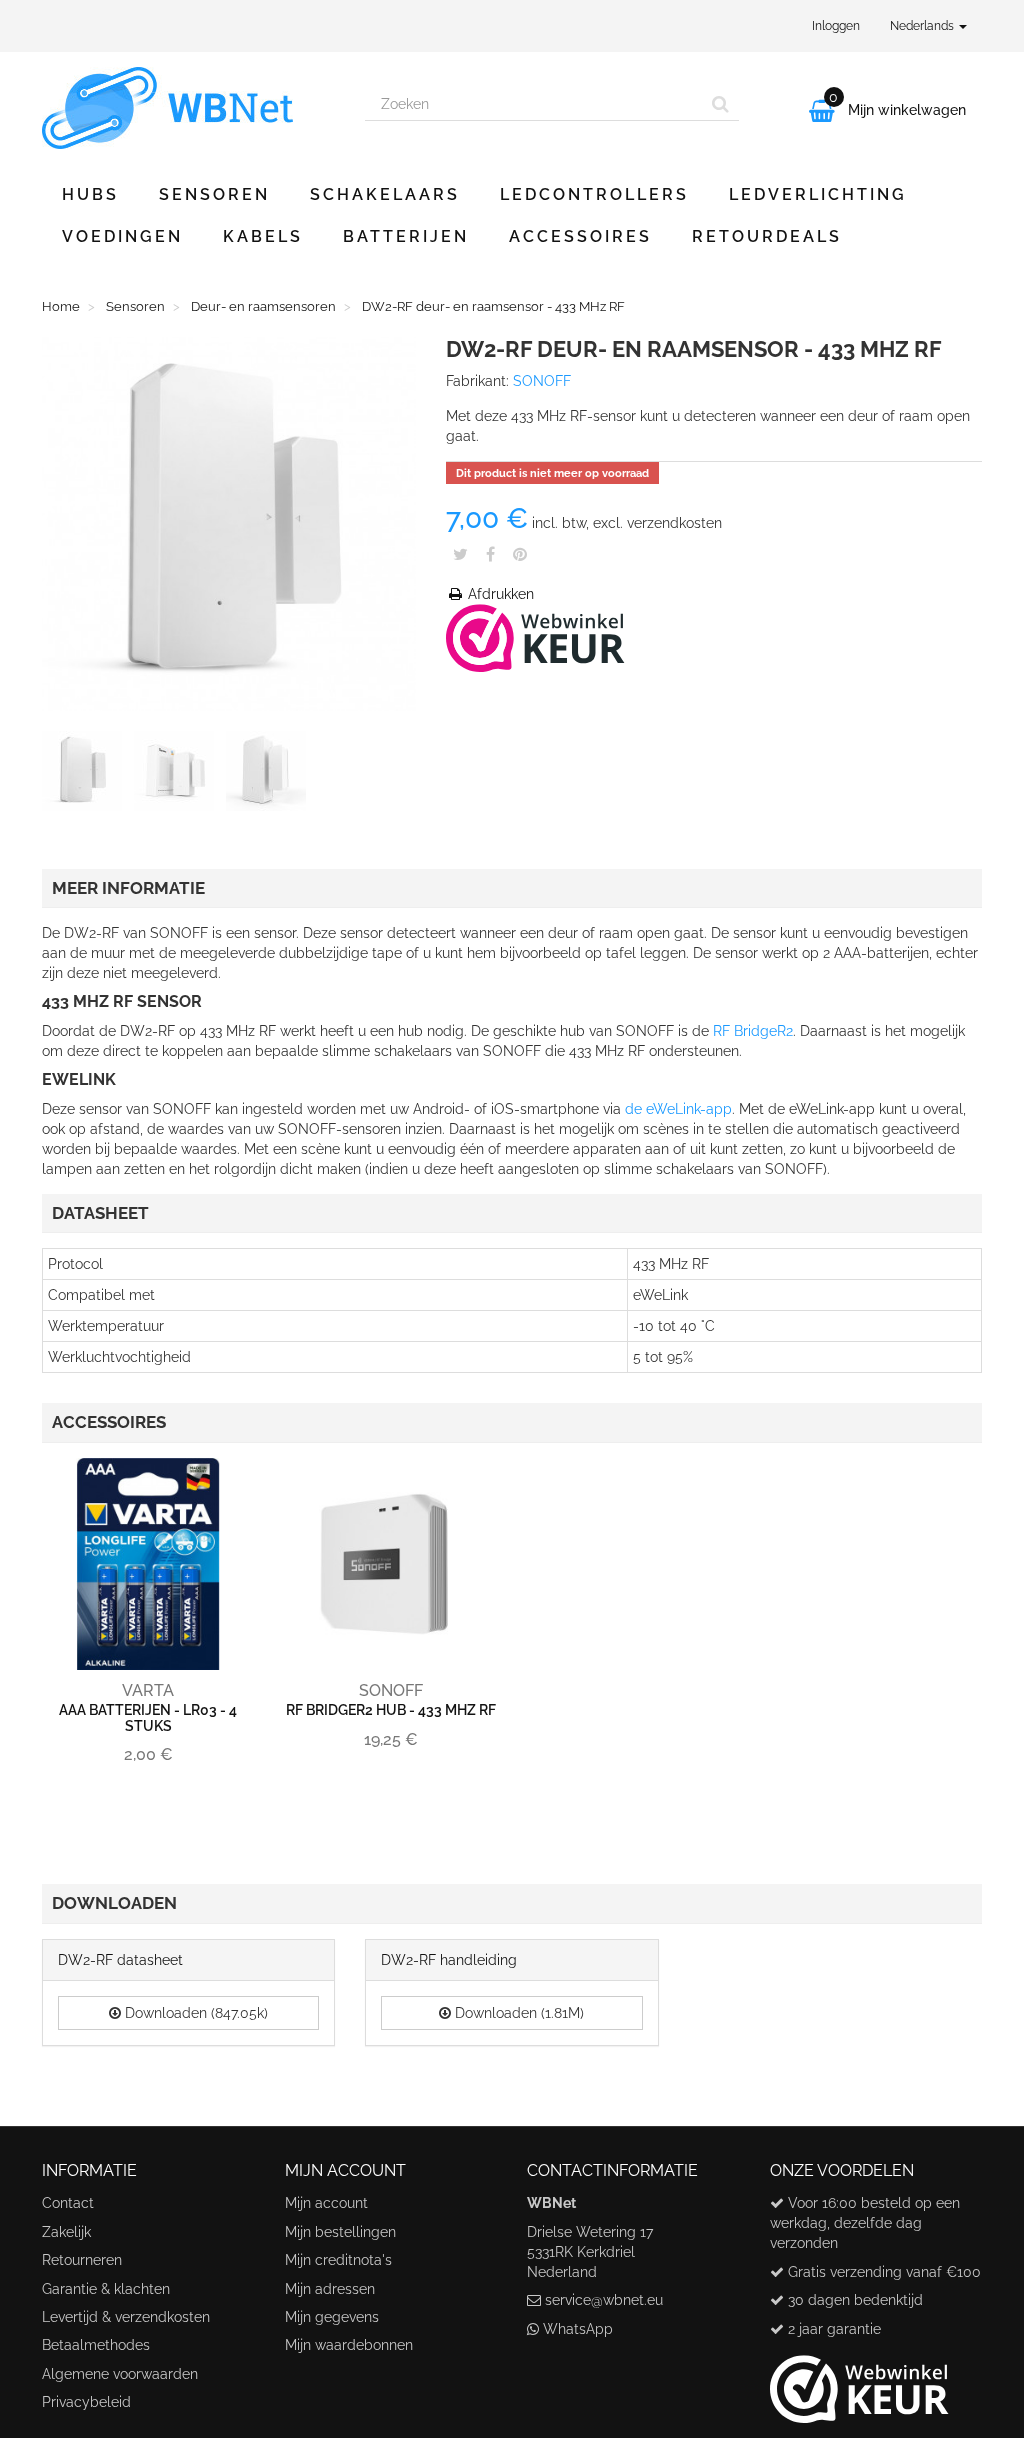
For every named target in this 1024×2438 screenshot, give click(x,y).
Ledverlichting (818, 194)
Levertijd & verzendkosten (126, 2317)
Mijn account (326, 2203)
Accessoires (580, 236)
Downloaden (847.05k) (194, 2013)
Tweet (460, 554)
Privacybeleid (86, 2402)
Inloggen (836, 26)
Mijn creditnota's (338, 2260)
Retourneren (82, 2260)
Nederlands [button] (923, 26)
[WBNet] (188, 108)
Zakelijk (66, 2232)
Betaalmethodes (96, 2345)
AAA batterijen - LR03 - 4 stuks (148, 1717)
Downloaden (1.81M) (517, 2013)
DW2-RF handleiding (449, 1960)
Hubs (90, 194)
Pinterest (520, 554)
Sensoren (214, 194)
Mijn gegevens (332, 2317)
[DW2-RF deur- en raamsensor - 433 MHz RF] (86, 775)
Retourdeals (767, 236)
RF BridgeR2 (753, 1031)
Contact (68, 2203)
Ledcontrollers (594, 194)
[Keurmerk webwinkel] (859, 2381)
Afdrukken (499, 594)
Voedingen (122, 236)
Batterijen (406, 236)
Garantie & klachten (106, 2289)
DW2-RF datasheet (120, 1960)
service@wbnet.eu (604, 2300)
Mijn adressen (330, 2289)
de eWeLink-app (678, 1109)
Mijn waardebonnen (349, 2345)
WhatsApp (578, 2329)
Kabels (263, 236)
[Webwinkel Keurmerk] (535, 637)
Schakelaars (385, 194)
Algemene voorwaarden (120, 2374)
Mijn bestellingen (340, 2232)
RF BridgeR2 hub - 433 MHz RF (391, 1710)
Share (490, 554)
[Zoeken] (720, 104)
